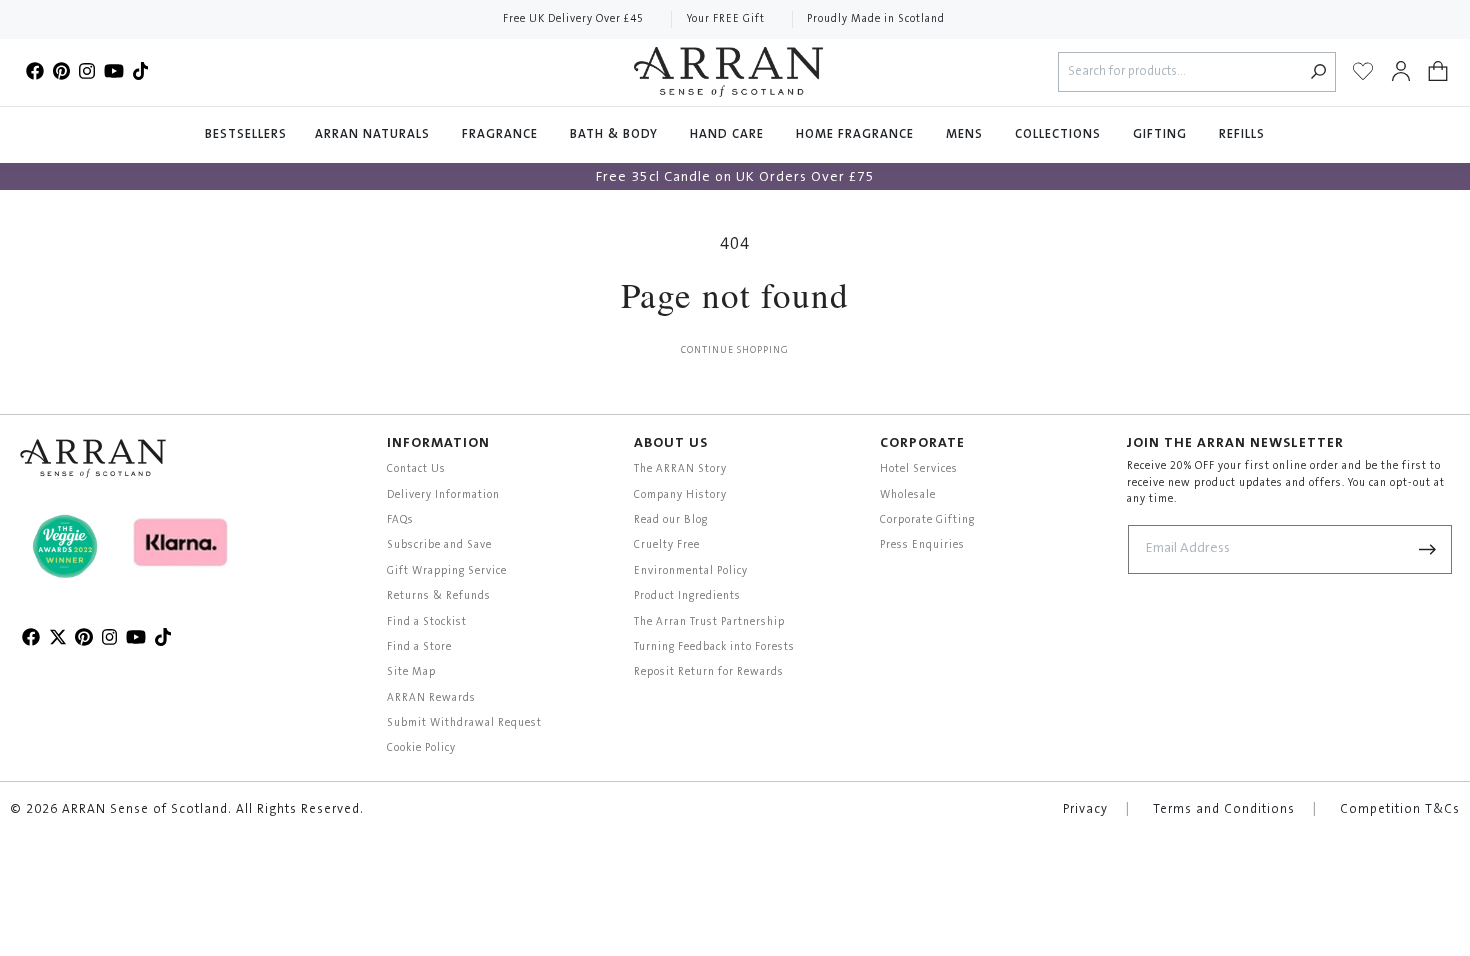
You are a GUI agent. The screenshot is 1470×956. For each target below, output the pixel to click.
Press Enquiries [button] (922, 545)
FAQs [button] (400, 520)
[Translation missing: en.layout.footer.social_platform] (35, 72)
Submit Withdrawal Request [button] (464, 723)
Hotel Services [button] (919, 469)
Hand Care (729, 135)
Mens (966, 135)
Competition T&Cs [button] (1400, 810)
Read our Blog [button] (671, 520)
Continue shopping (735, 351)
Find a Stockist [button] (427, 622)
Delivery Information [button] (443, 495)
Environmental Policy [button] (691, 571)
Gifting (1162, 135)
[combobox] (1180, 72)
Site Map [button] (411, 672)
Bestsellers (246, 135)
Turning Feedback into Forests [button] (714, 647)
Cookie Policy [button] (421, 748)
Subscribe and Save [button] (439, 545)
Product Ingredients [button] (687, 596)
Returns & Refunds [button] (439, 596)
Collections (1060, 135)
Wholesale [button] (908, 495)
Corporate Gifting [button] (927, 520)
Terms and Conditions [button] (1224, 810)
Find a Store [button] (419, 647)
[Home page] (728, 72)
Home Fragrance (857, 135)
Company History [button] (680, 495)
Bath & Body (616, 135)
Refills (1242, 135)
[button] (1438, 72)
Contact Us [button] (416, 469)
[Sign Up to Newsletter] (1428, 549)
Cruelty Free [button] (667, 545)
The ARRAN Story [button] (680, 469)
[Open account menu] (1401, 72)
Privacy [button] (1085, 810)
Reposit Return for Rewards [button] (709, 672)
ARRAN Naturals (374, 135)
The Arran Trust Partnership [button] (709, 622)
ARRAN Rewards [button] (431, 698)
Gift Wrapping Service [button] (447, 571)
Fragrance (502, 135)
